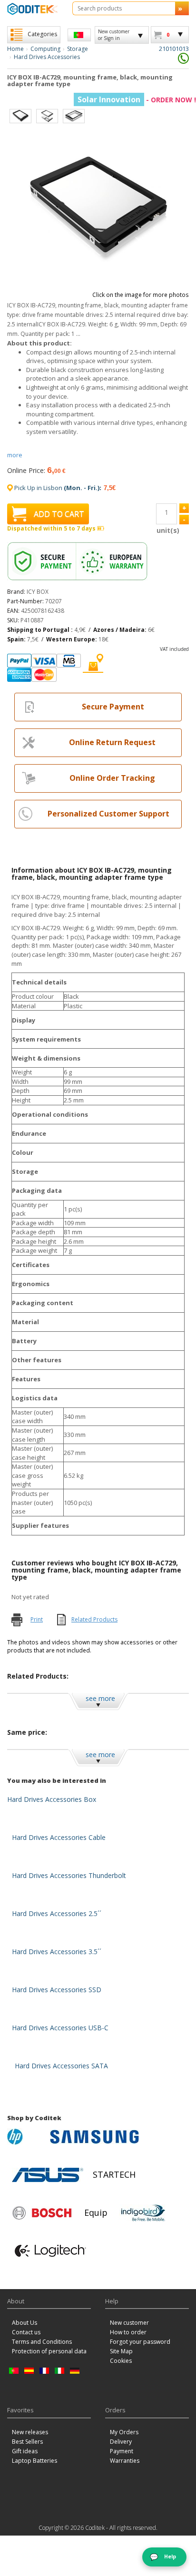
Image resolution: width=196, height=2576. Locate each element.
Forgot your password (140, 2342)
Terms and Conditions (42, 2342)
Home (15, 49)
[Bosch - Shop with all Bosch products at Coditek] (42, 2213)
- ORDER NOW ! (137, 100)
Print (37, 1619)
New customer (129, 2323)
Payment (122, 2451)
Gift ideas (25, 2451)
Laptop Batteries (34, 2461)
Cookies (121, 2361)
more (15, 455)
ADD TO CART (59, 514)
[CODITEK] (33, 9)
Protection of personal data (49, 2351)
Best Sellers (27, 2442)
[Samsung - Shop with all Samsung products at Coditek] (94, 2137)
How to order (128, 2332)
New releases (30, 2432)
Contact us (26, 2332)
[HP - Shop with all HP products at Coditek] (26, 2137)
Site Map (121, 2351)
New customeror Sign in (114, 35)
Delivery (121, 2442)
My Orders (124, 2432)
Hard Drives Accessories (47, 57)
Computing (45, 49)
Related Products (94, 1619)
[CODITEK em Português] (79, 35)
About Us (24, 2323)
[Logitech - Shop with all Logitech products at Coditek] (50, 2251)
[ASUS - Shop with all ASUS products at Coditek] (48, 2175)
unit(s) (167, 530)
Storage (78, 49)
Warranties (125, 2461)
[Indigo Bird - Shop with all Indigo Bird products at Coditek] (143, 2213)
